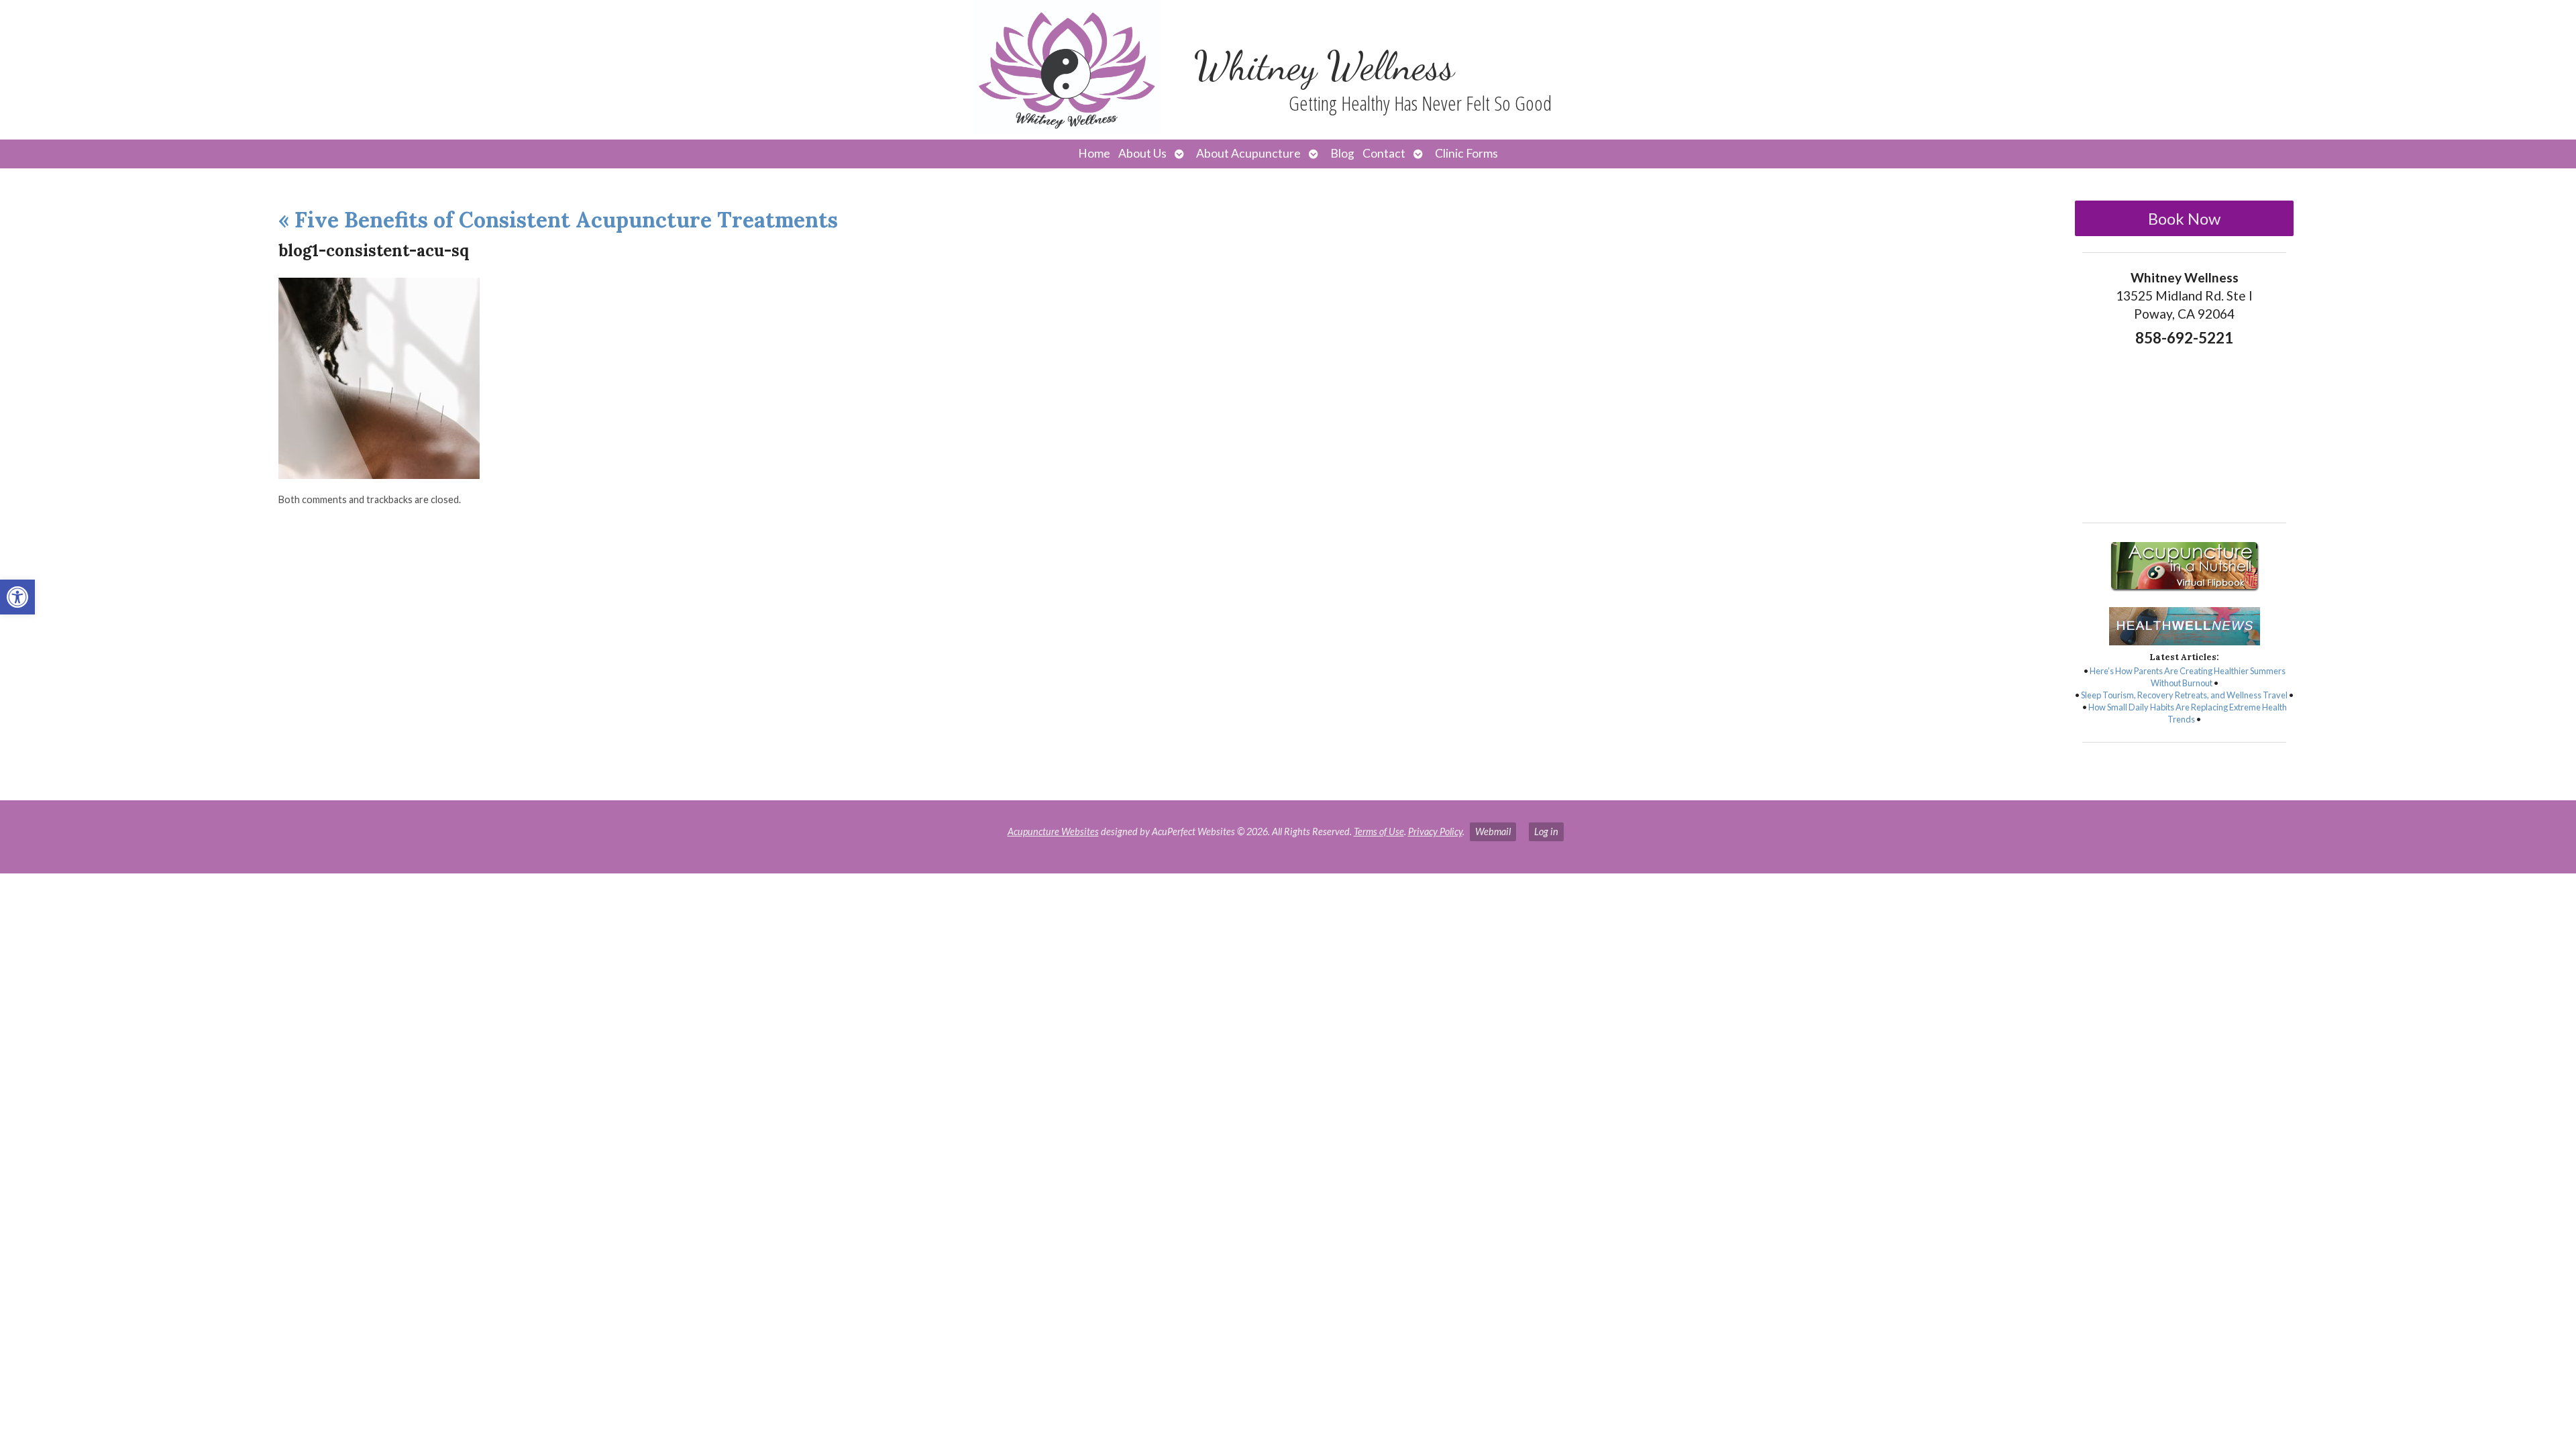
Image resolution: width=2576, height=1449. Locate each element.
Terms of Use (1379, 831)
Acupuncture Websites (1053, 831)
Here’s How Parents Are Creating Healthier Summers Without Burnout (2188, 677)
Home (1094, 153)
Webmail (1493, 831)
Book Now (2184, 218)
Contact (1384, 153)
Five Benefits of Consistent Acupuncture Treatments (558, 220)
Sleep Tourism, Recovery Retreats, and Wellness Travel (2184, 695)
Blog (1342, 153)
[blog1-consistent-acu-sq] (379, 475)
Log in (1546, 831)
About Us (1142, 153)
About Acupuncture (1248, 153)
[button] (17, 597)
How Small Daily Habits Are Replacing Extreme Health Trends (2188, 713)
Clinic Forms (1466, 153)
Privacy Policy (1435, 831)
